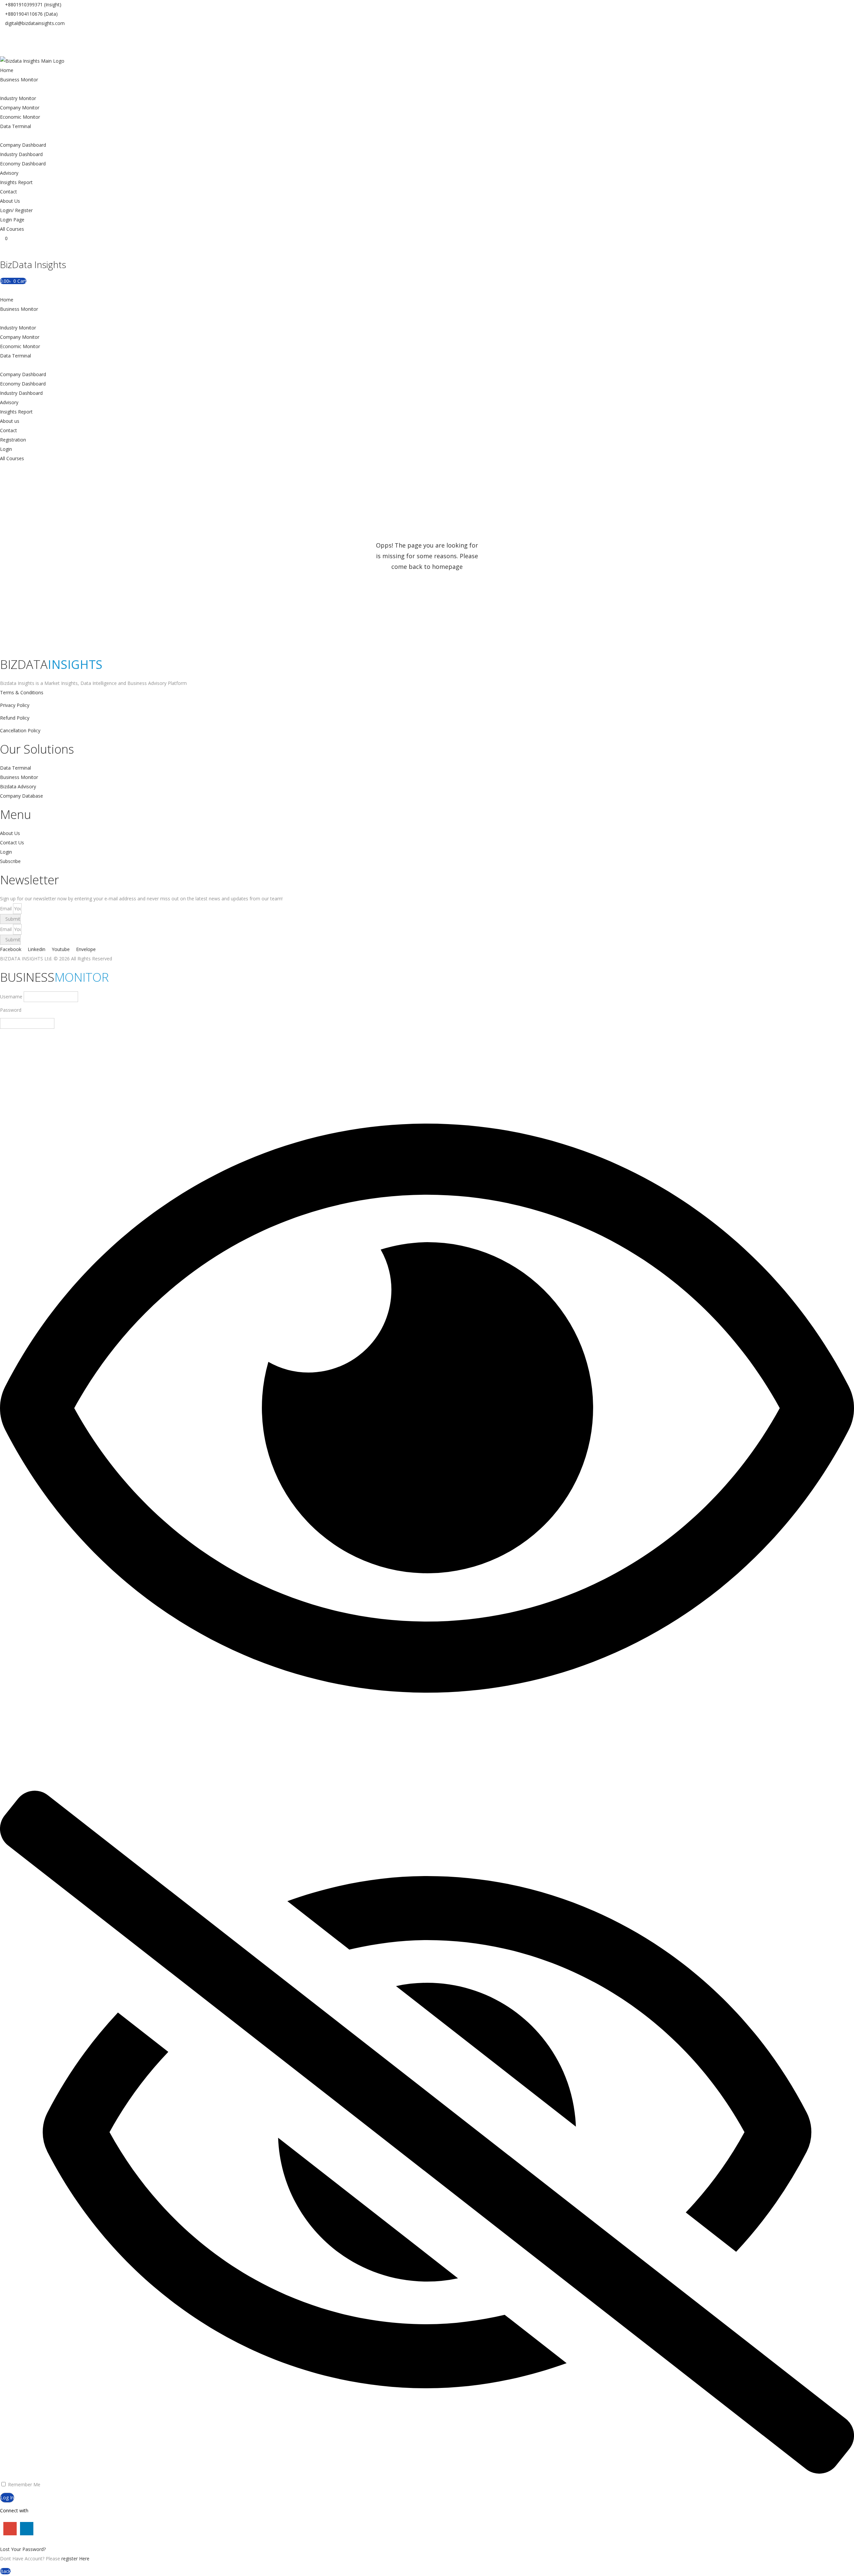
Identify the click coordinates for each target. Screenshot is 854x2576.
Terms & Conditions (22, 692)
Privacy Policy (15, 705)
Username (11, 997)
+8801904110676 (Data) (31, 14)
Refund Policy (15, 718)
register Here (75, 2558)
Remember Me (24, 2484)
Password (11, 1010)
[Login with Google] (8, 2530)
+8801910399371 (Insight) (33, 5)
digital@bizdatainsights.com (35, 23)
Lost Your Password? (23, 2549)
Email (7, 909)
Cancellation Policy (20, 730)
